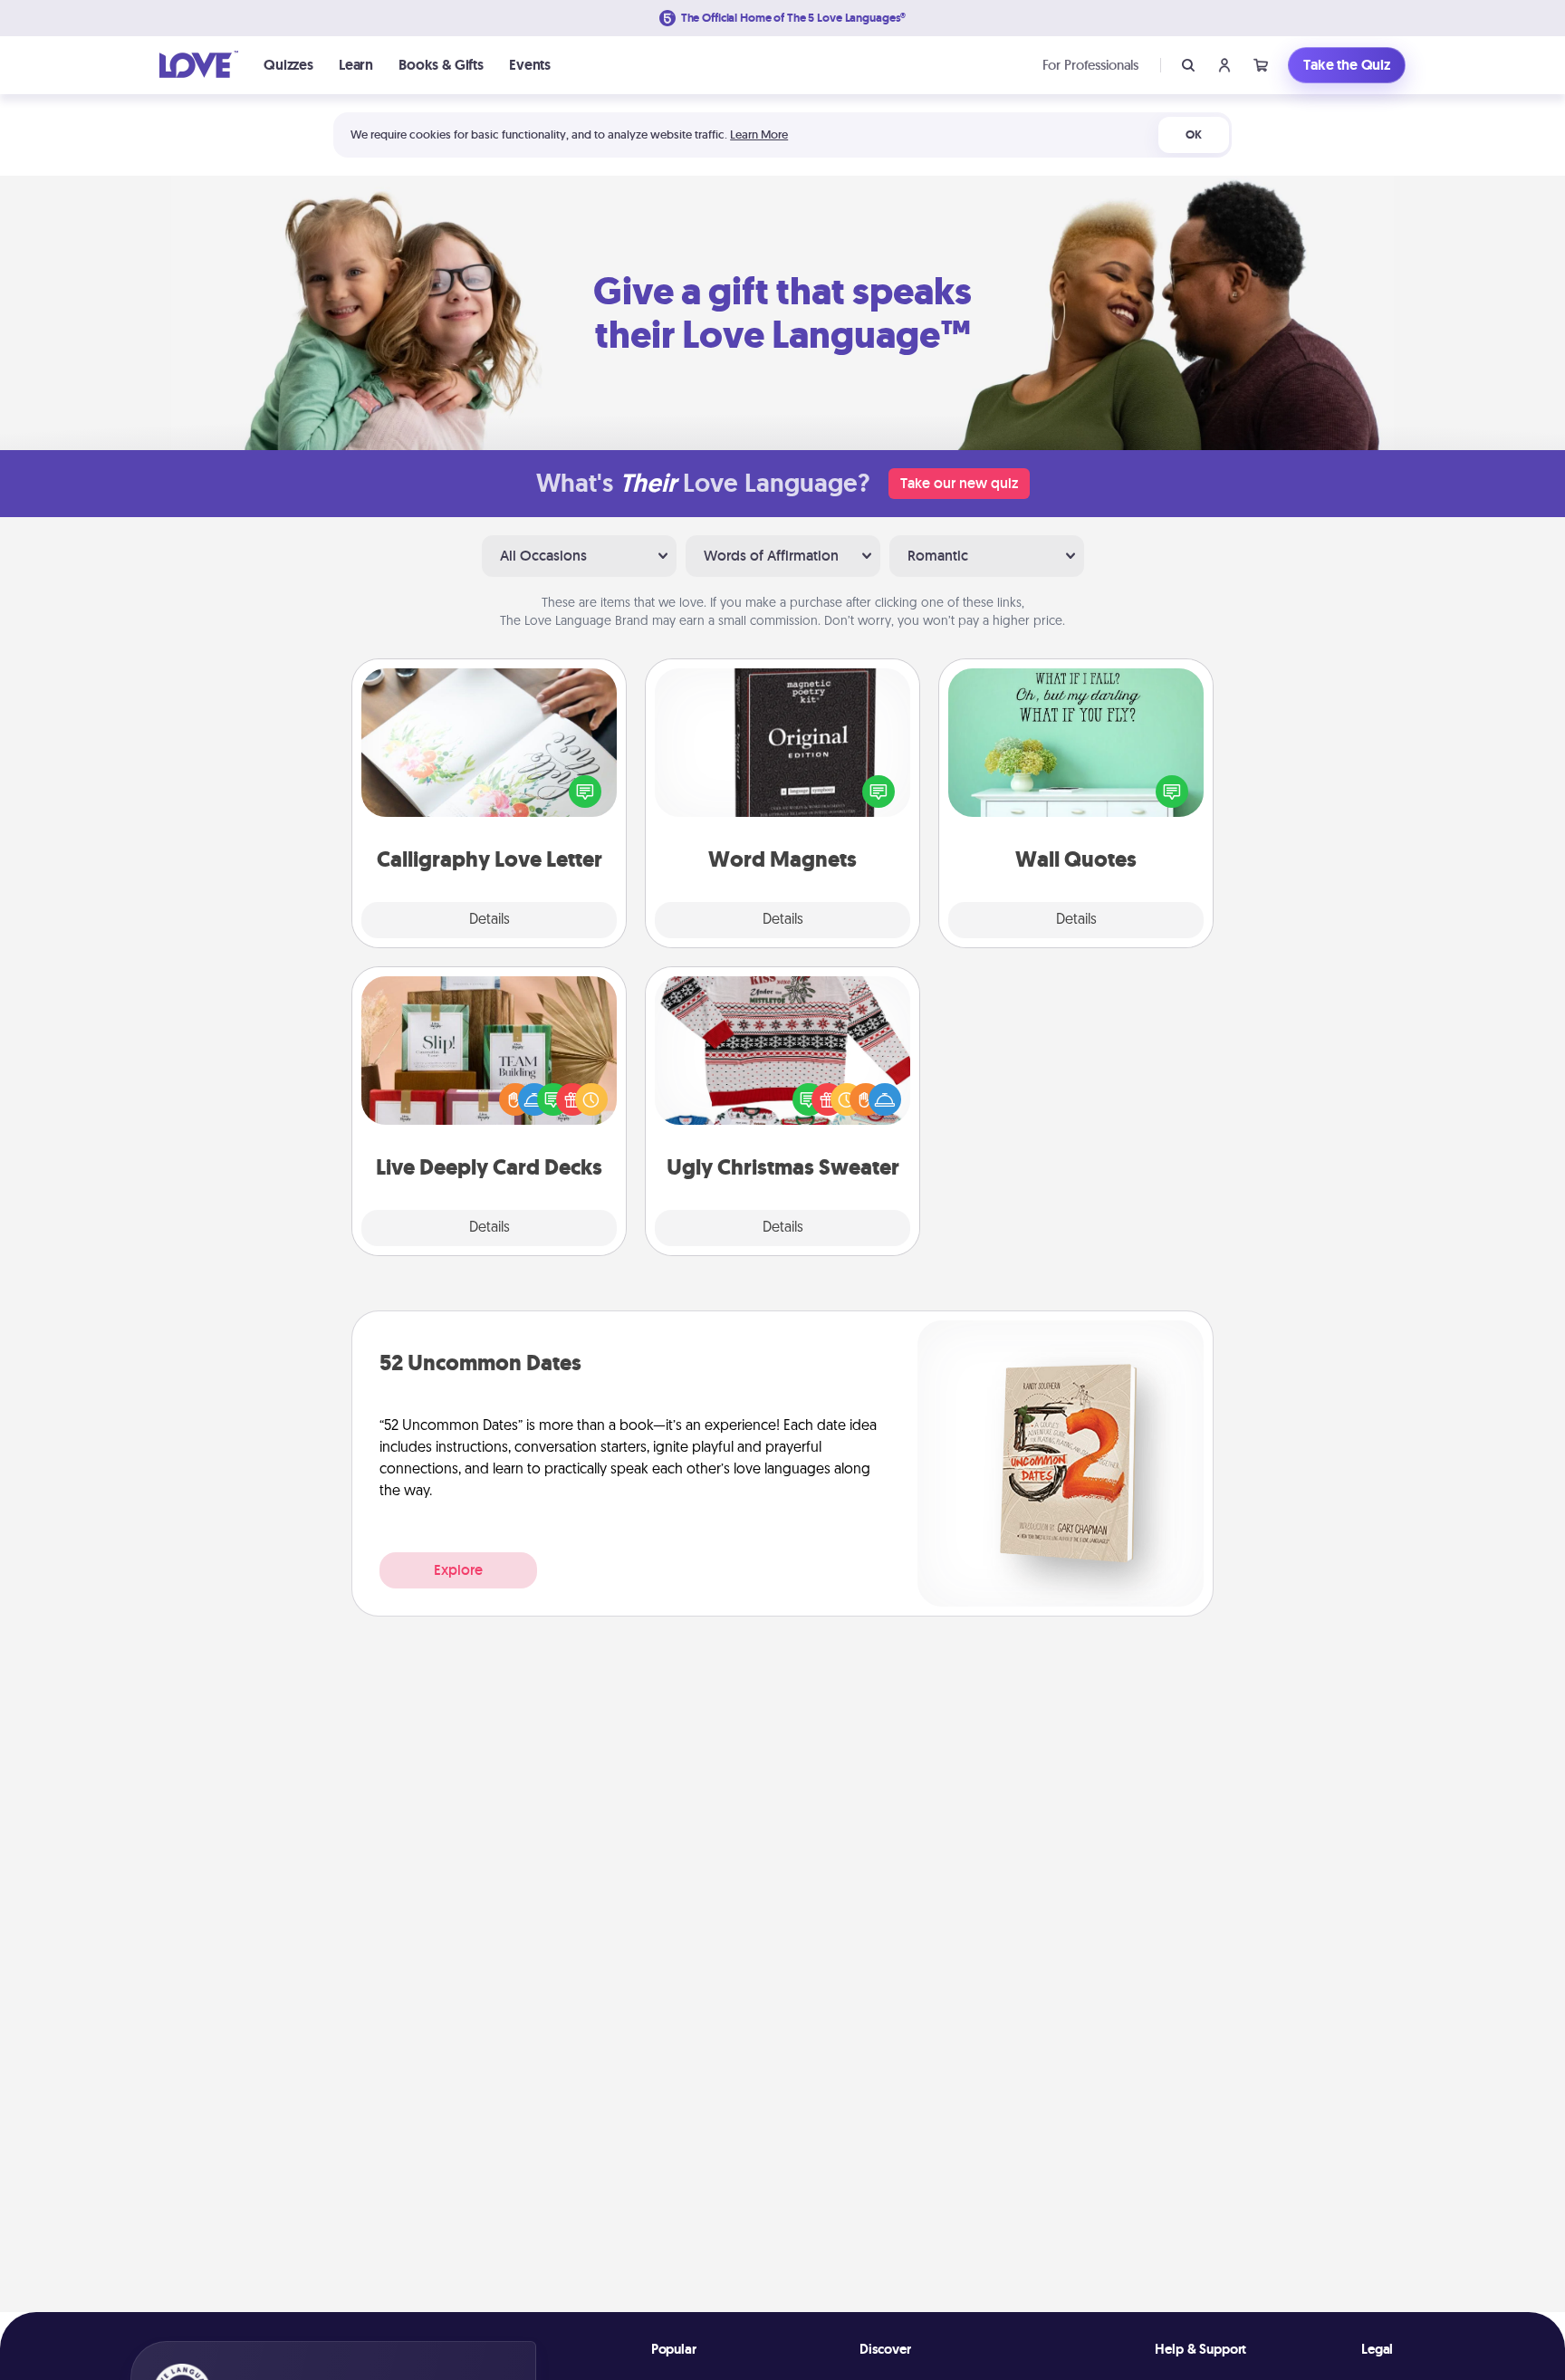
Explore (458, 1570)
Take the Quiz (1347, 65)
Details (490, 920)
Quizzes (288, 65)
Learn (356, 65)
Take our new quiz (959, 483)
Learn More (759, 134)
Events (530, 65)
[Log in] (1224, 65)
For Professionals (1090, 65)
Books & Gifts (441, 65)
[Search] (1188, 65)
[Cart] (1261, 65)
